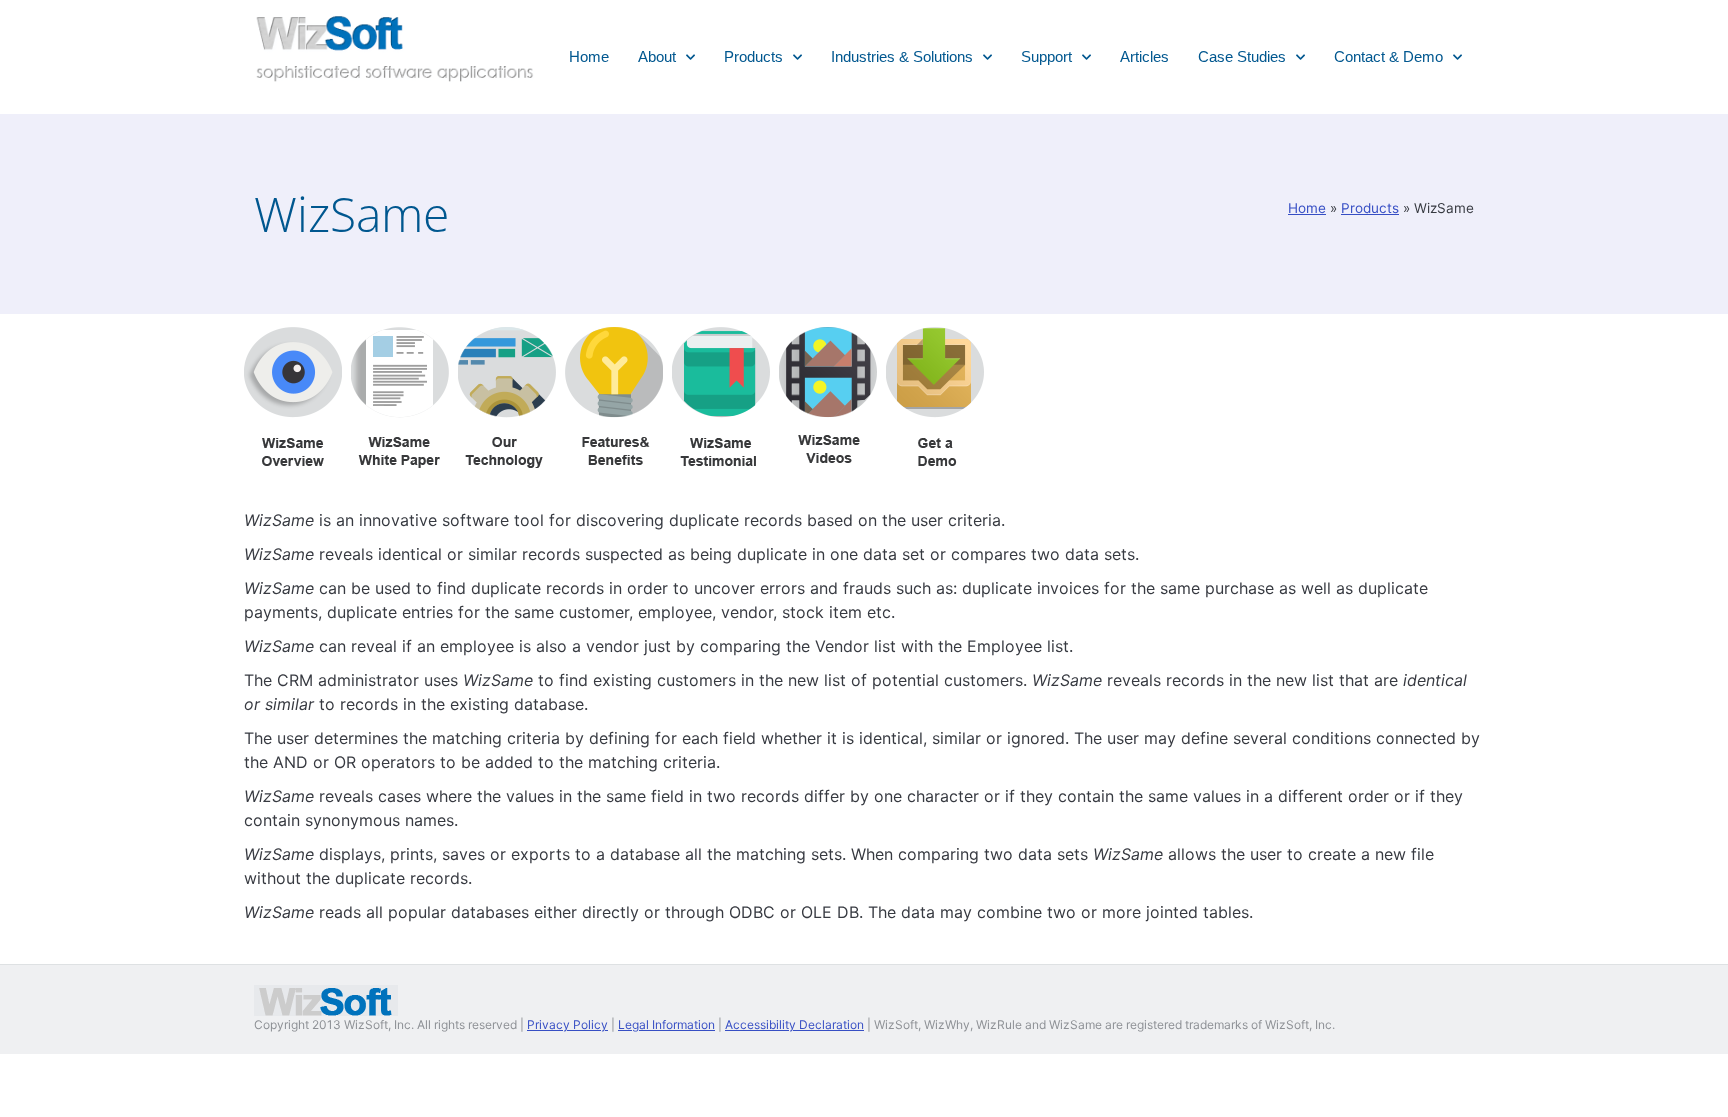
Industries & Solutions (902, 56)
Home (589, 56)
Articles (1144, 56)
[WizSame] (293, 462)
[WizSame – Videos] (828, 449)
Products (753, 56)
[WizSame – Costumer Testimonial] (721, 462)
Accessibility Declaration (794, 1024)
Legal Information (666, 1024)
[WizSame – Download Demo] (935, 449)
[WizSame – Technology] (507, 462)
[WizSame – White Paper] (400, 462)
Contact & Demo (1388, 56)
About (657, 56)
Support (1046, 56)
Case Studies (1242, 56)
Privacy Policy (567, 1024)
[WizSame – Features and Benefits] (614, 462)
